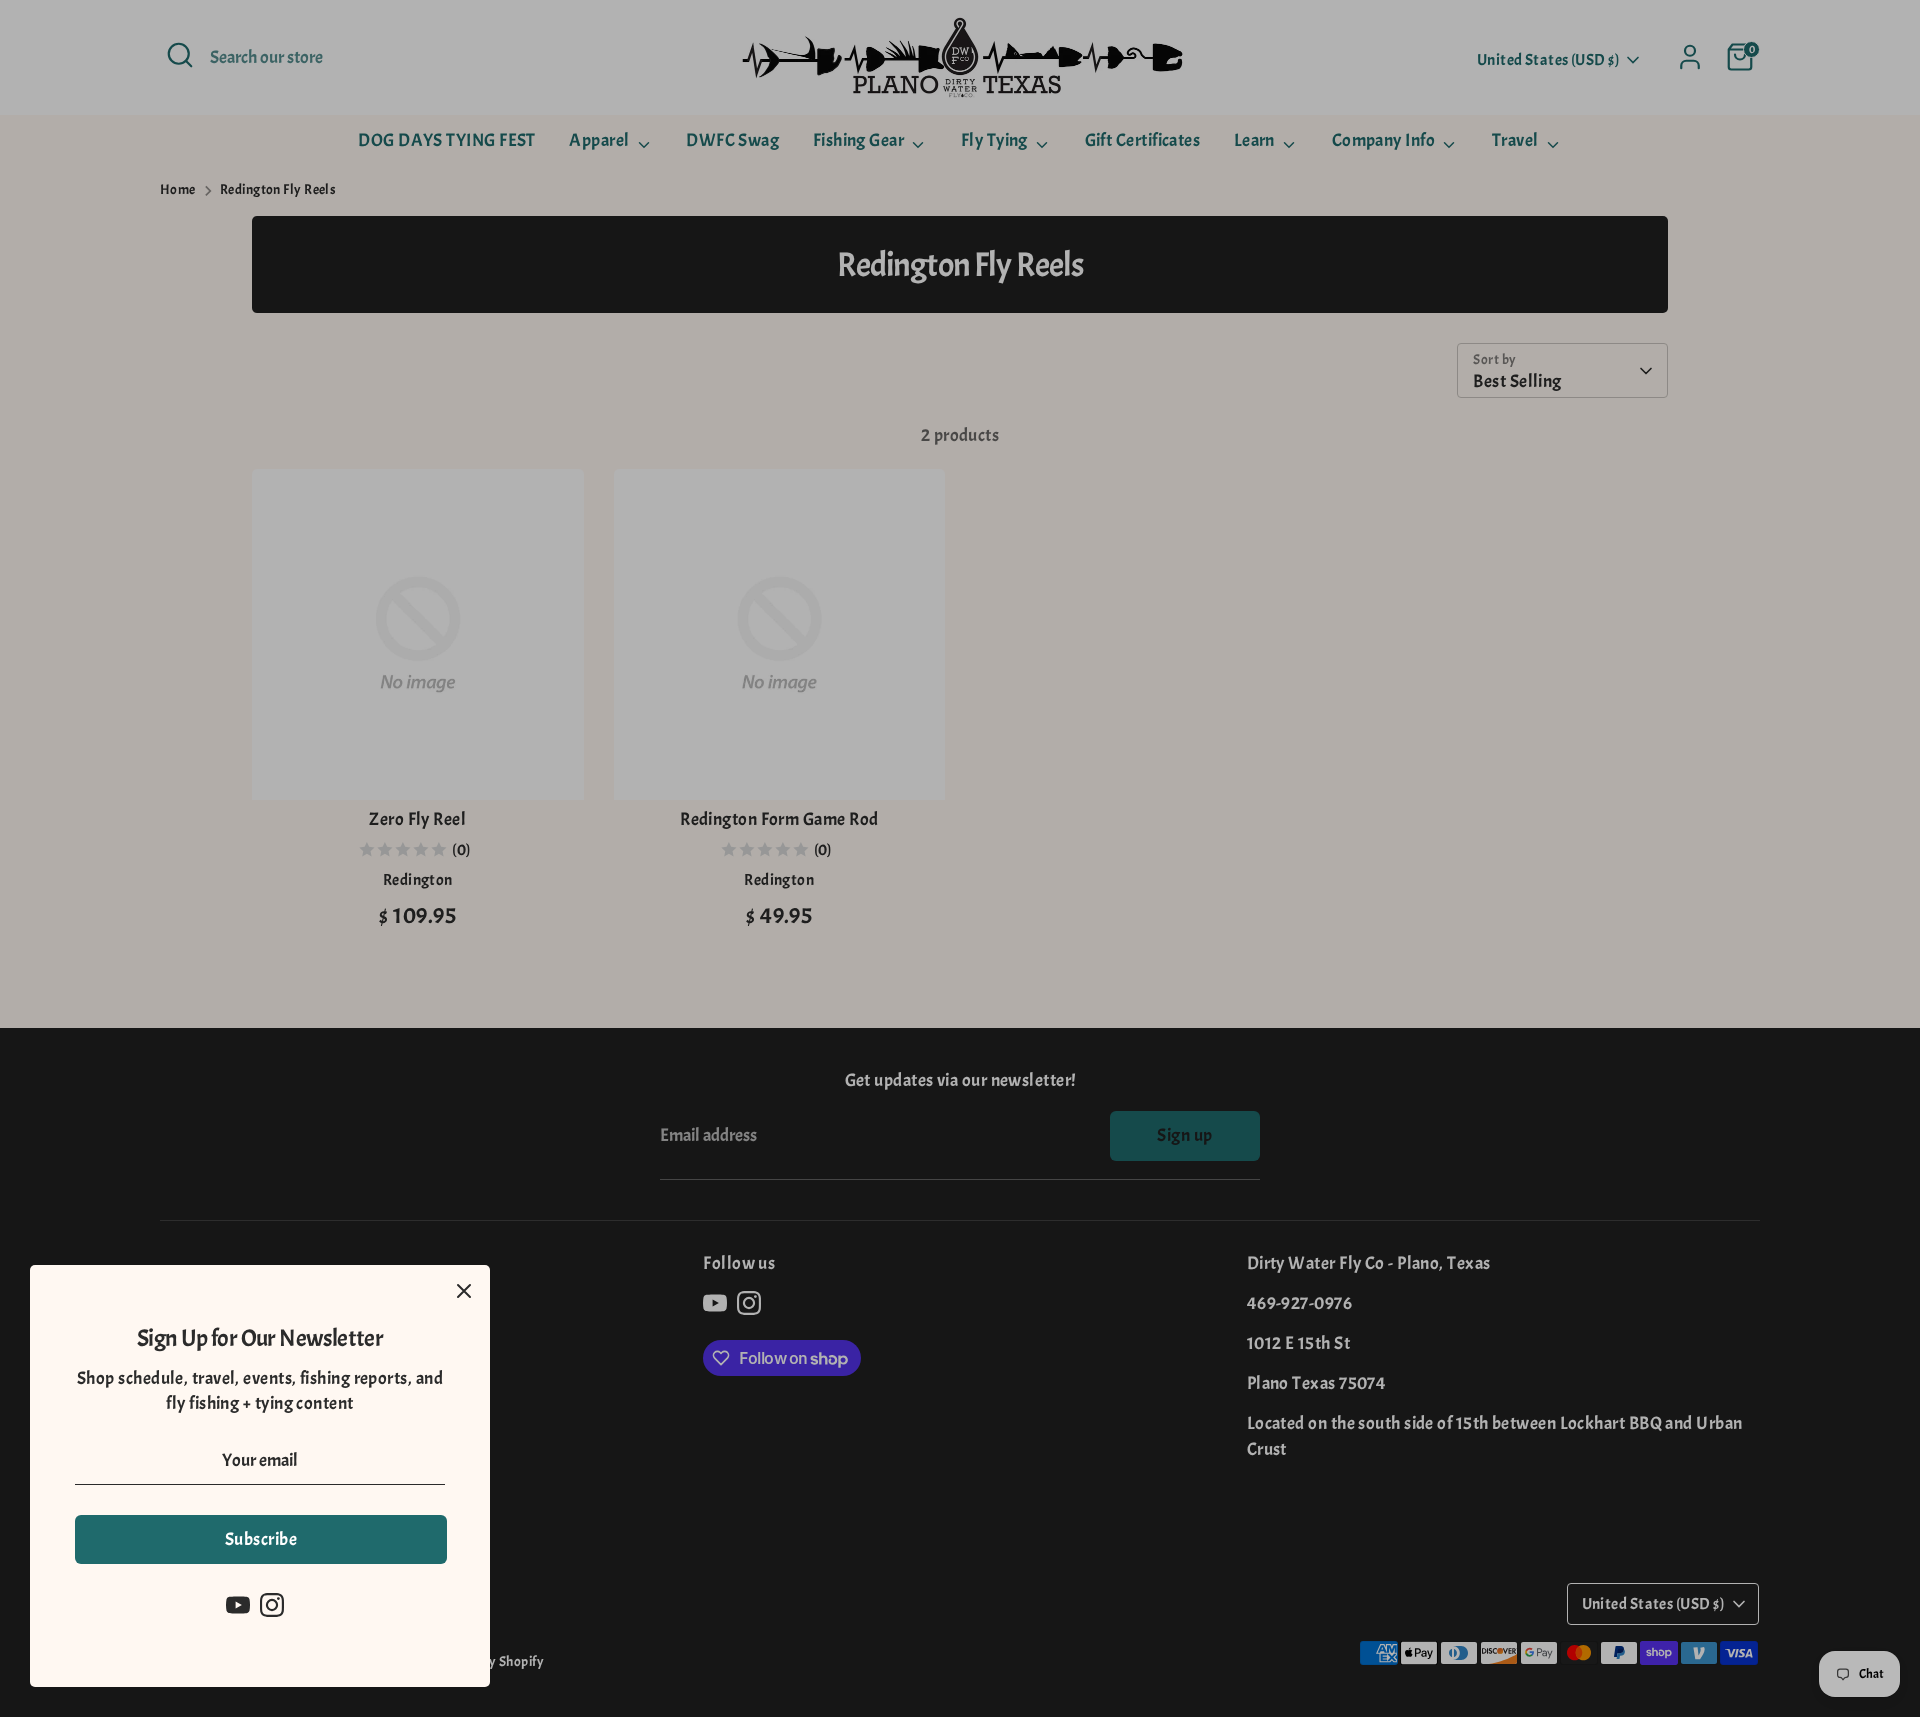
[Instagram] (272, 1605)
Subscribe (261, 1539)
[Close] (464, 1291)
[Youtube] (238, 1605)
